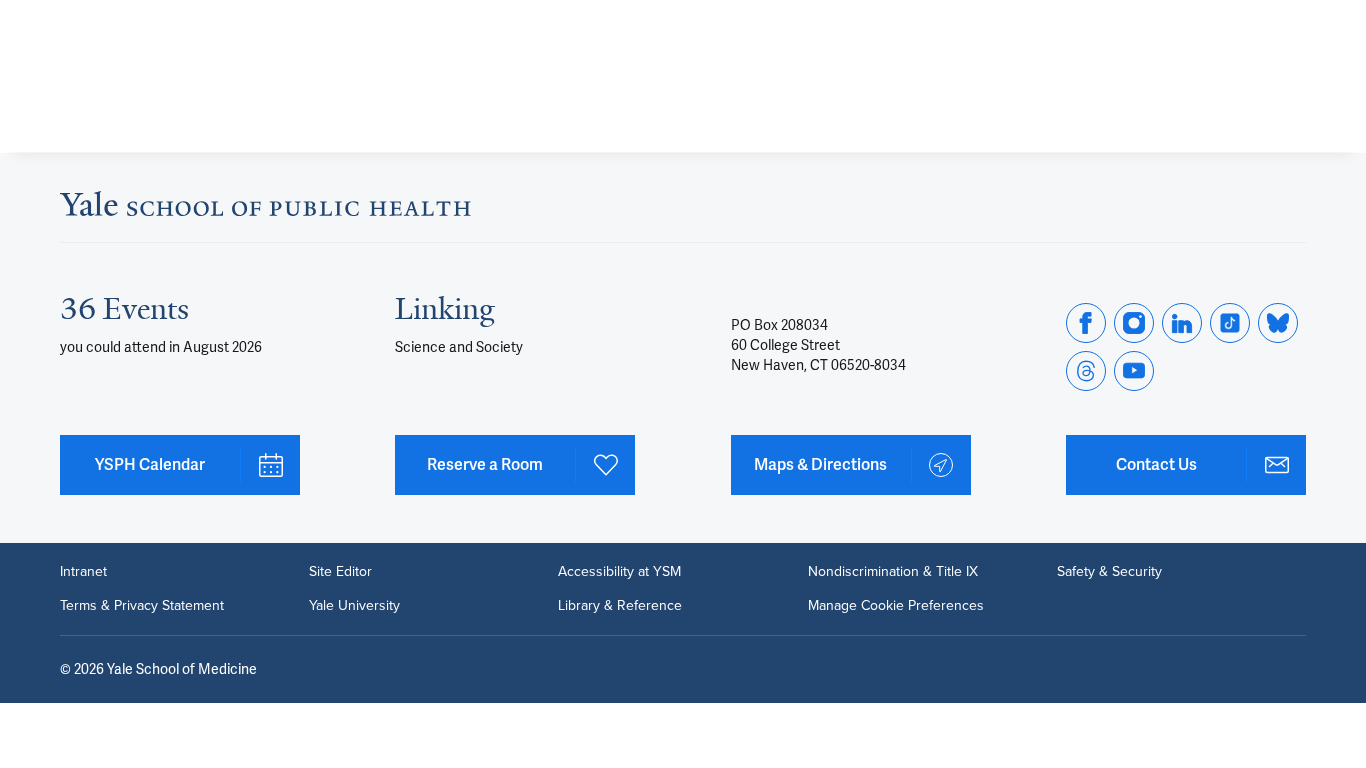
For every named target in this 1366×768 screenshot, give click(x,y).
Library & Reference (620, 606)
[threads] (1086, 371)
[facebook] (1086, 323)
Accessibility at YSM (619, 572)
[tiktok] (1230, 323)
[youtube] (1134, 371)
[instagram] (1134, 323)
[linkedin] (1182, 323)
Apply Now (1216, 101)
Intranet (83, 572)
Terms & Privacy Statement (142, 606)
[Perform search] (1294, 25)
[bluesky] (1278, 323)
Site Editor (340, 572)
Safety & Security (1109, 572)
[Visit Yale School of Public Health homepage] (265, 209)
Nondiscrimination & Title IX (893, 572)
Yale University (354, 606)
